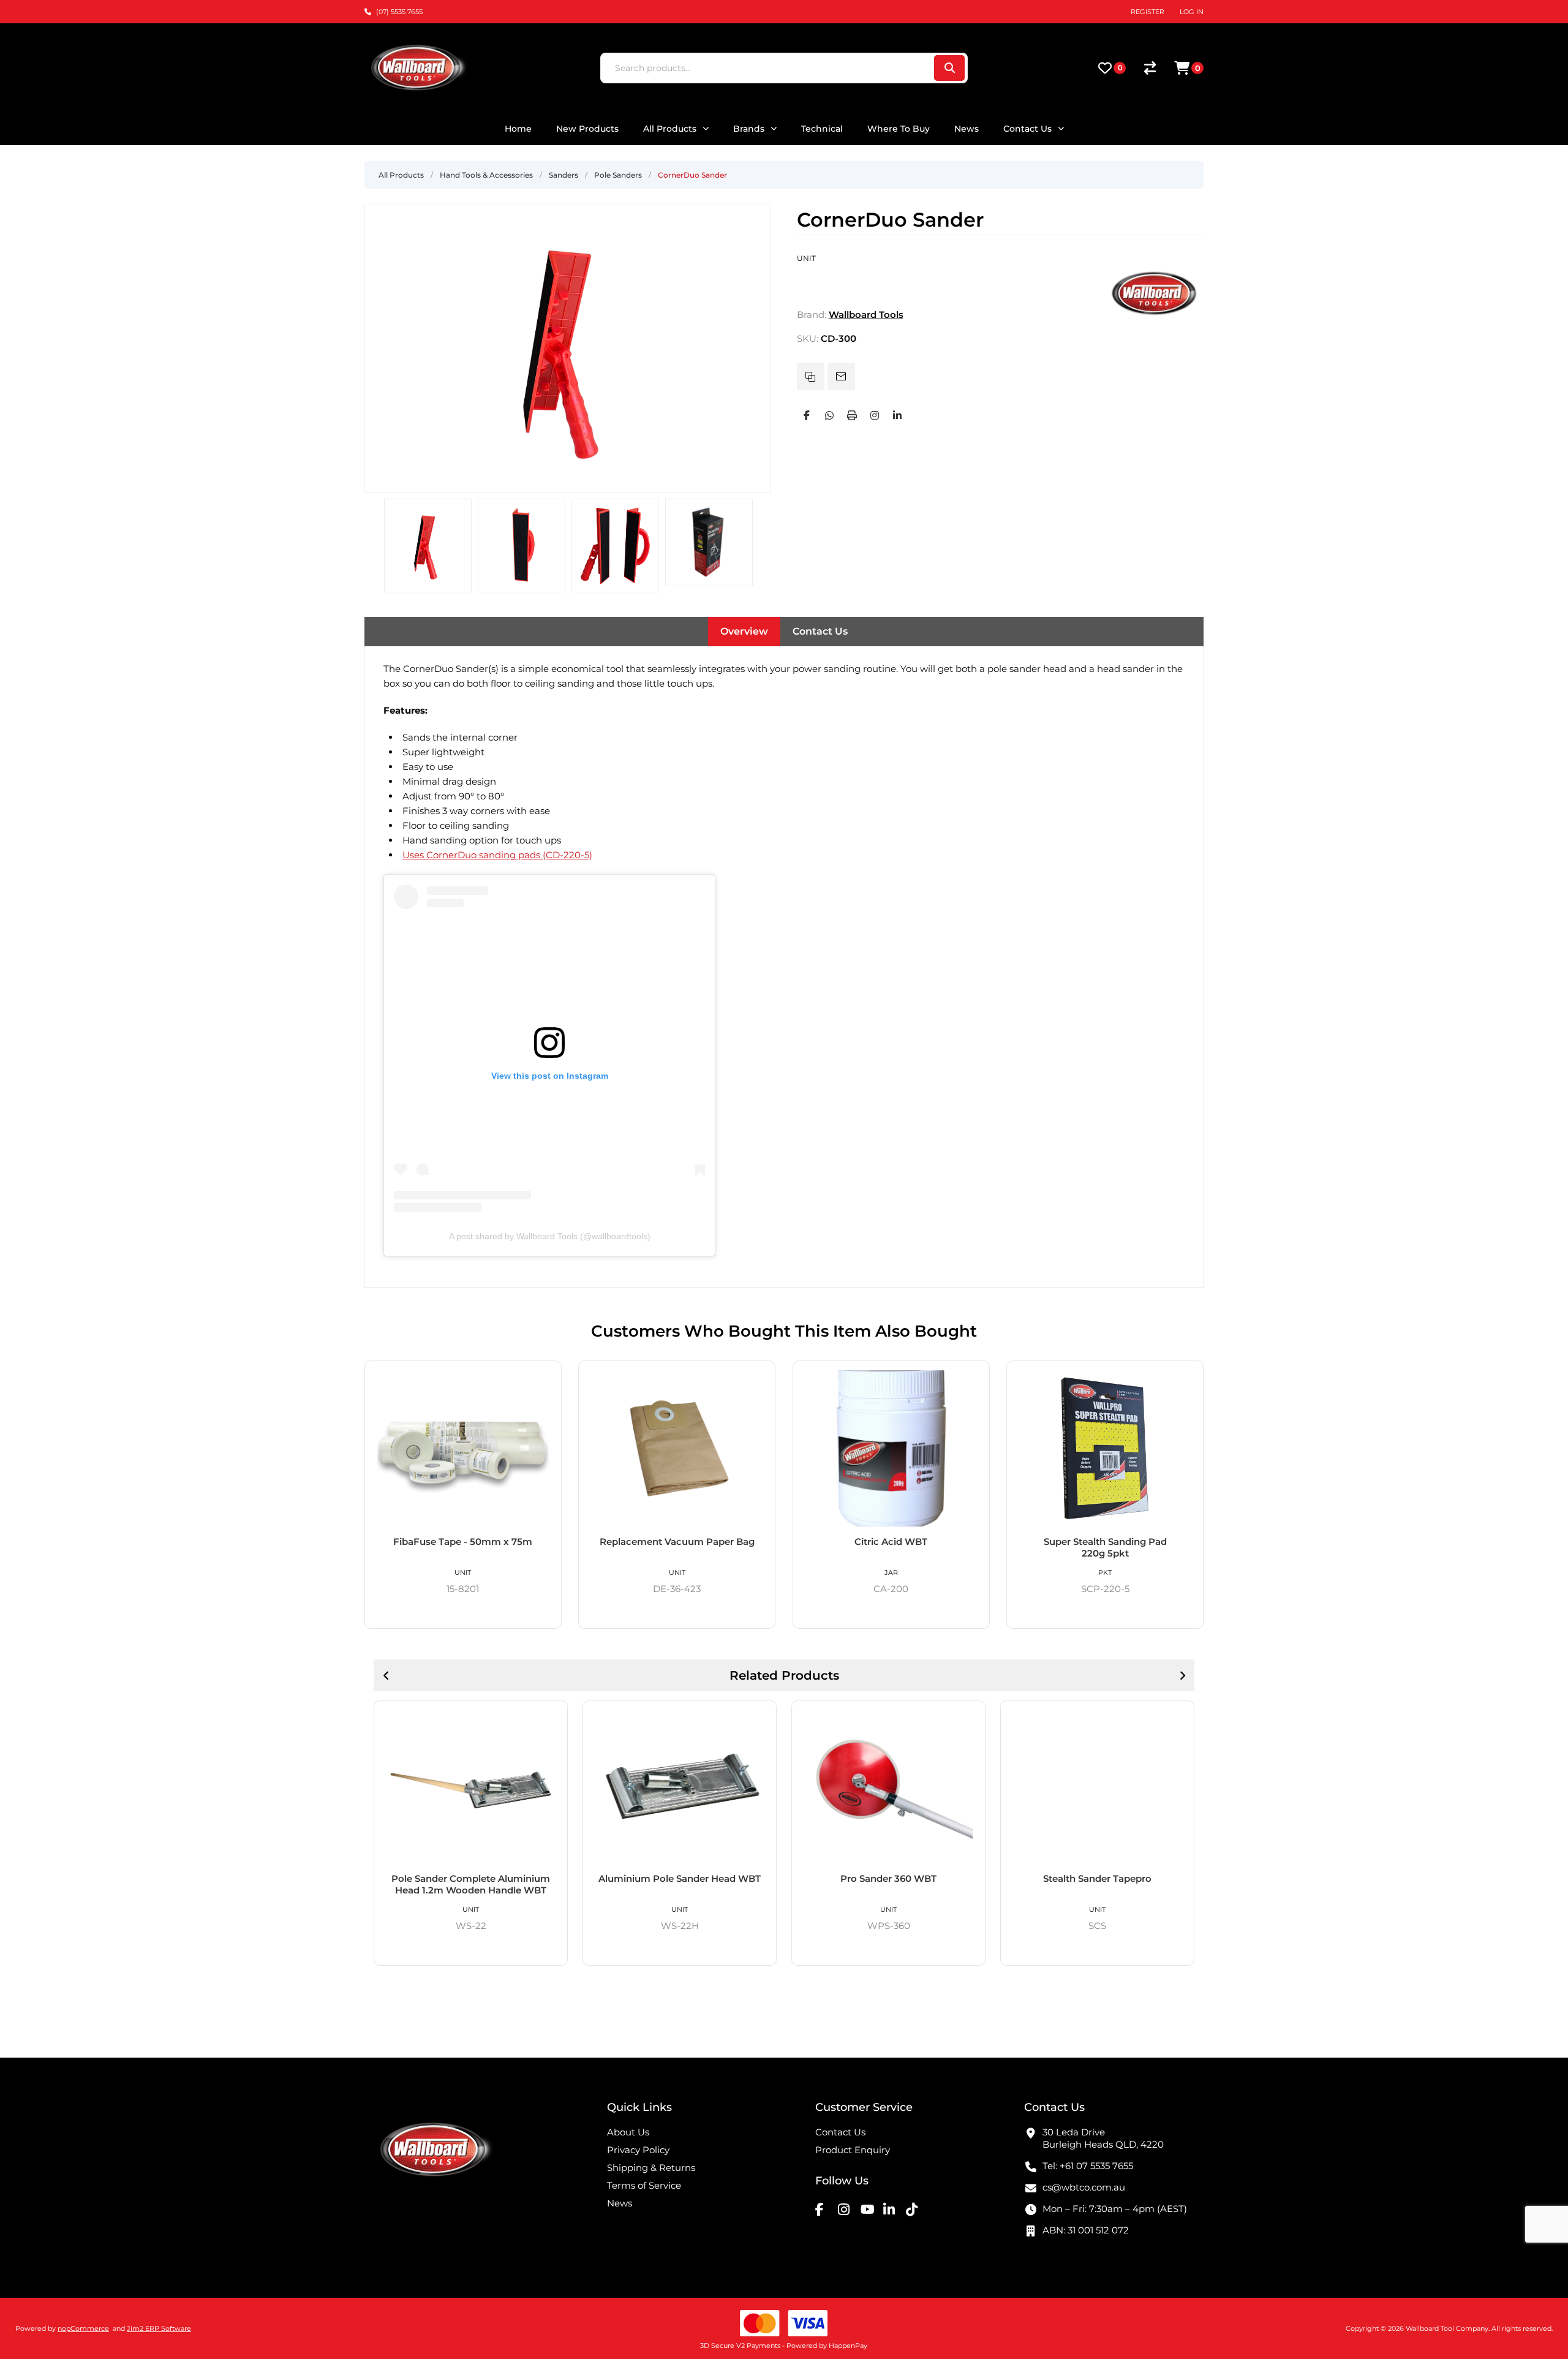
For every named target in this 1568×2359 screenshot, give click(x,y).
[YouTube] (870, 2210)
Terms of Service (644, 2185)
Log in (1192, 12)
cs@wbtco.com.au (1084, 2187)
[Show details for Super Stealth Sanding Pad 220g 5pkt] (1105, 1448)
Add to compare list (811, 376)
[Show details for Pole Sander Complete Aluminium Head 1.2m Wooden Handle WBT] (471, 1787)
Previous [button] (386, 1675)
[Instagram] (875, 415)
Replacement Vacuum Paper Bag (677, 1542)
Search (949, 68)
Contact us (840, 2132)
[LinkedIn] (897, 415)
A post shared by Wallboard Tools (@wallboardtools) (550, 1236)
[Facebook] (807, 415)
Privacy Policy (638, 2150)
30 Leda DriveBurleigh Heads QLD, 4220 (1103, 2138)
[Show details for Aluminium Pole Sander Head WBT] (680, 1787)
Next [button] (1182, 1675)
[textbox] (767, 68)
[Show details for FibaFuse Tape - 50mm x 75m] (463, 1448)
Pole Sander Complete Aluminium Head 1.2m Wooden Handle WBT (471, 1884)
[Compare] (1150, 68)
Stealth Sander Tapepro (1097, 1878)
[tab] (744, 632)
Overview (744, 631)
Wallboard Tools (866, 315)
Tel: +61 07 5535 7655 (1088, 2166)
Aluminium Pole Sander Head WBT (680, 1878)
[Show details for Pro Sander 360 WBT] (888, 1787)
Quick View (548, 1375)
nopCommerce (83, 2328)
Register (1148, 12)
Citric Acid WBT (891, 1542)
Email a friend (841, 376)
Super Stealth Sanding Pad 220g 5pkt (1105, 1547)
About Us (628, 2132)
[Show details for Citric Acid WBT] (891, 1448)
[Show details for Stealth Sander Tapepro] (1097, 1787)
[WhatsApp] (829, 415)
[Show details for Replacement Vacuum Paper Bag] (677, 1448)
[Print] (852, 415)
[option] (428, 545)
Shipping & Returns (651, 2168)
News (620, 2203)
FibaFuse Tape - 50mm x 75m (463, 1542)
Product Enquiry (853, 2150)
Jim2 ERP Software (159, 2328)
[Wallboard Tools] (1155, 315)
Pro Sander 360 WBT (888, 1878)
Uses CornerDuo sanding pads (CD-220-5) (497, 855)
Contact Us (820, 631)
